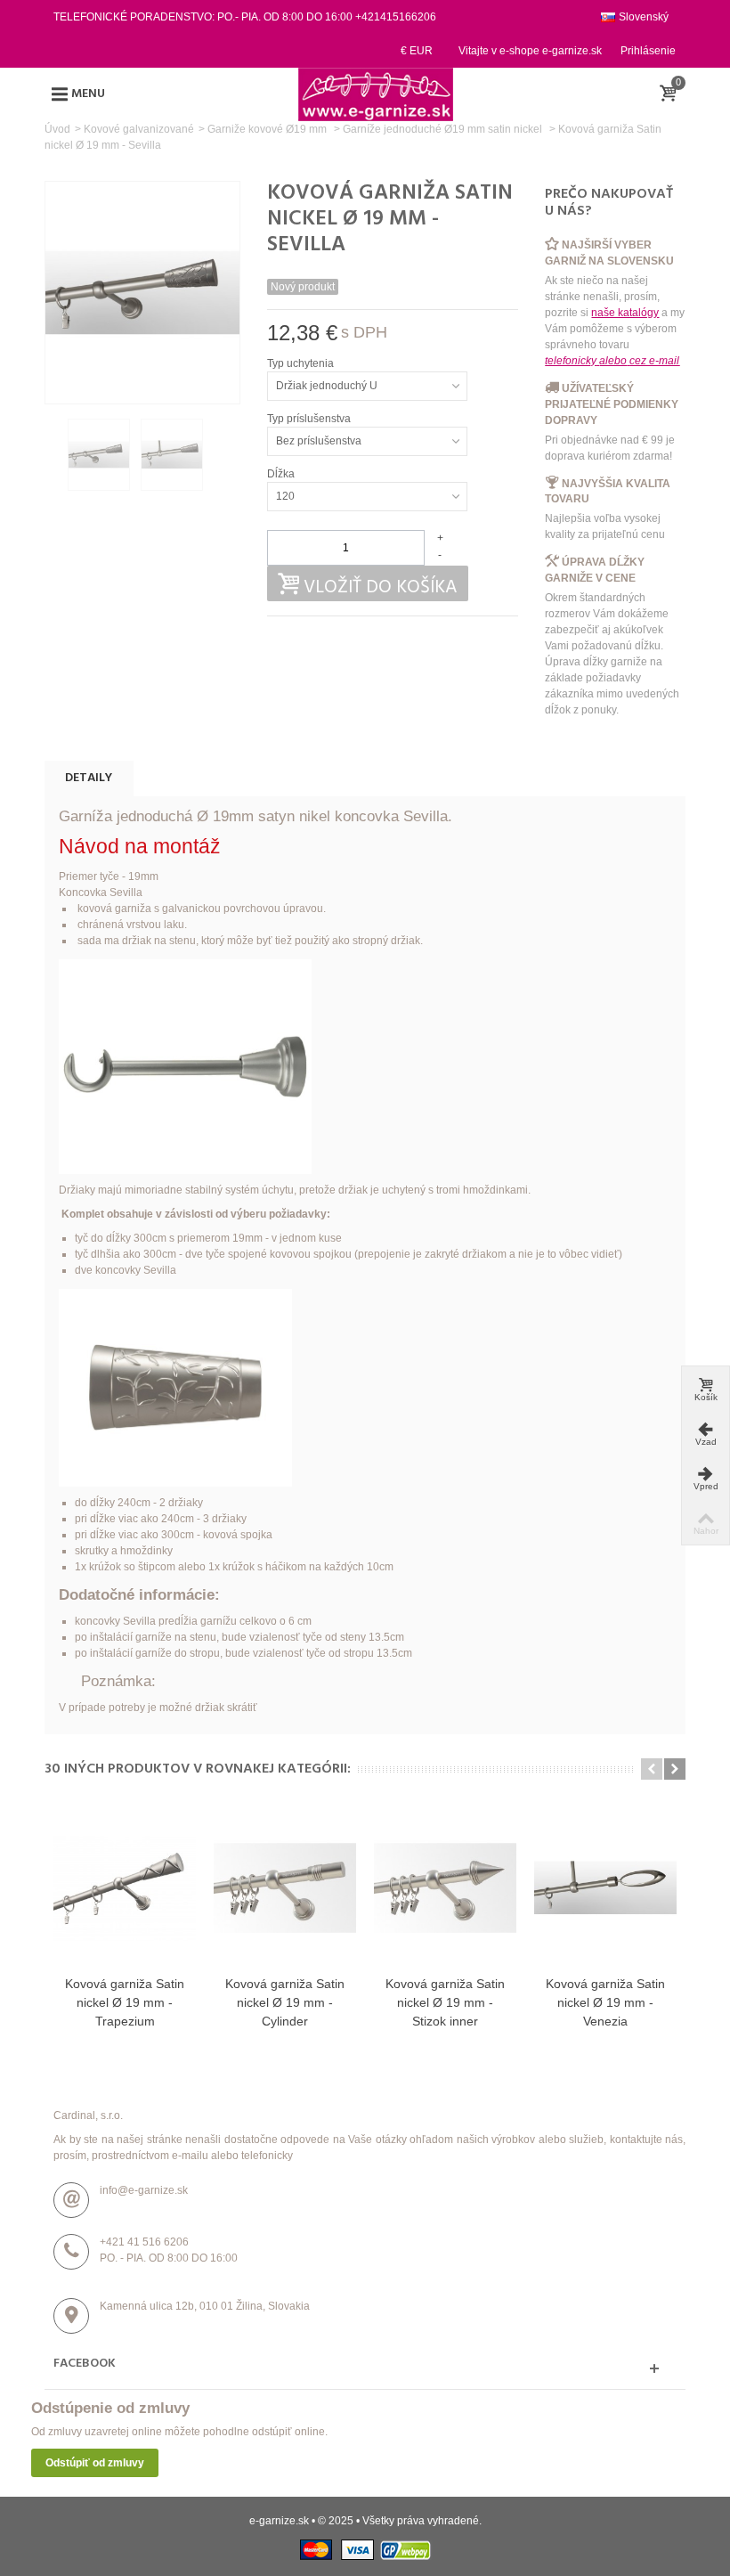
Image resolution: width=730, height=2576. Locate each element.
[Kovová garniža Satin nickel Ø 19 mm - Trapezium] (125, 1887)
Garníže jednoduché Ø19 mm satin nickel (444, 129)
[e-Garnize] (376, 94)
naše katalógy (625, 313)
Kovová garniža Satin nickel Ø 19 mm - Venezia (605, 2002)
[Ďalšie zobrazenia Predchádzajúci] (53, 455)
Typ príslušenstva (310, 419)
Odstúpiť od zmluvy (95, 2463)
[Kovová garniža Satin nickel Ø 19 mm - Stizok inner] (445, 1887)
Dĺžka (282, 474)
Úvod (57, 129)
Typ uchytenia (302, 363)
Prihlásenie (648, 51)
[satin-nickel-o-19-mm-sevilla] (99, 454)
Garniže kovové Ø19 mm (268, 129)
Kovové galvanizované (139, 129)
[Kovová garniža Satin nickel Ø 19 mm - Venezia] (605, 1887)
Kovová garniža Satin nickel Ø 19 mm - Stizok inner (445, 2002)
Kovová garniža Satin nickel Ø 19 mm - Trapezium (125, 2002)
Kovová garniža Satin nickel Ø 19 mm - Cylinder (285, 2002)
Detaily (89, 778)
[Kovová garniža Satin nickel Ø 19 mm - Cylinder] (285, 1887)
